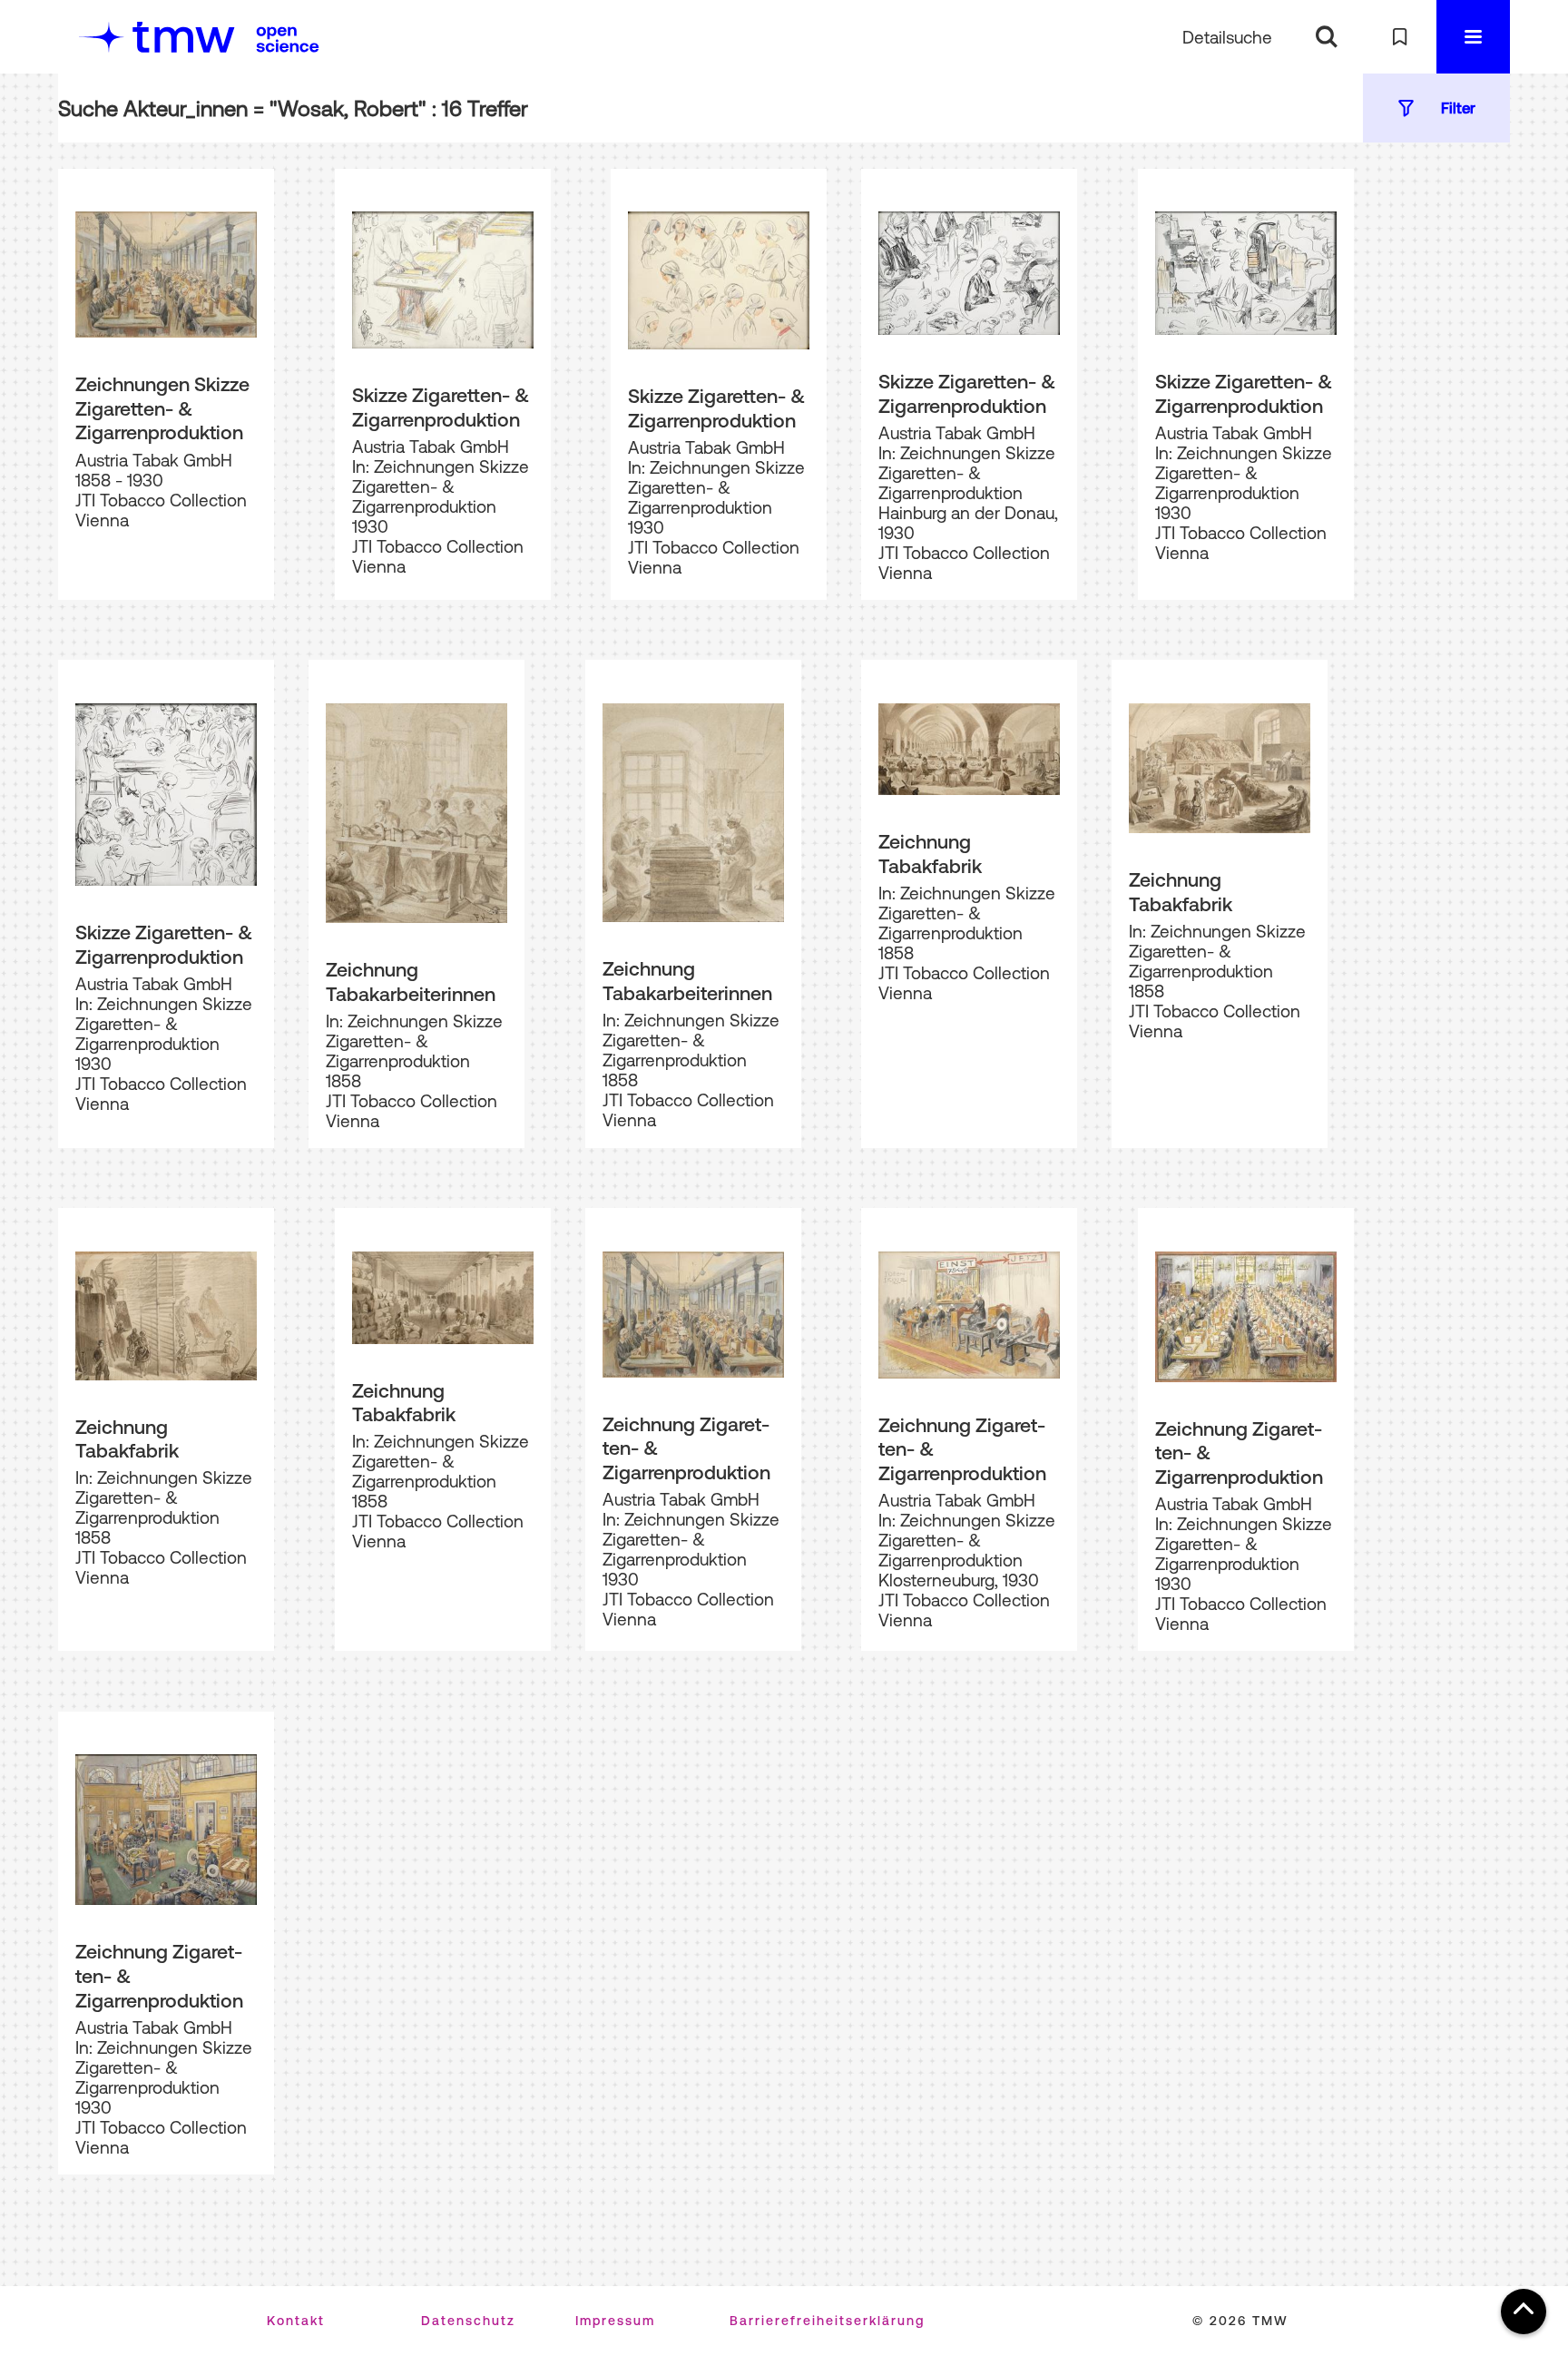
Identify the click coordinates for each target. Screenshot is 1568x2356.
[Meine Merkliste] (1400, 37)
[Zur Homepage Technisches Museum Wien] (157, 37)
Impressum (615, 2321)
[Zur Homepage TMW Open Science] (288, 39)
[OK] (1326, 37)
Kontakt (296, 2321)
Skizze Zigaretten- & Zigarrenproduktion (441, 407)
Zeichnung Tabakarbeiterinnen (411, 982)
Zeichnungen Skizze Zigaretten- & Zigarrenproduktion (162, 408)
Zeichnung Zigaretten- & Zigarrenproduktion (686, 1448)
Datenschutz (468, 2321)
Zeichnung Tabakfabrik (930, 854)
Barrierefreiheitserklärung (827, 2321)
